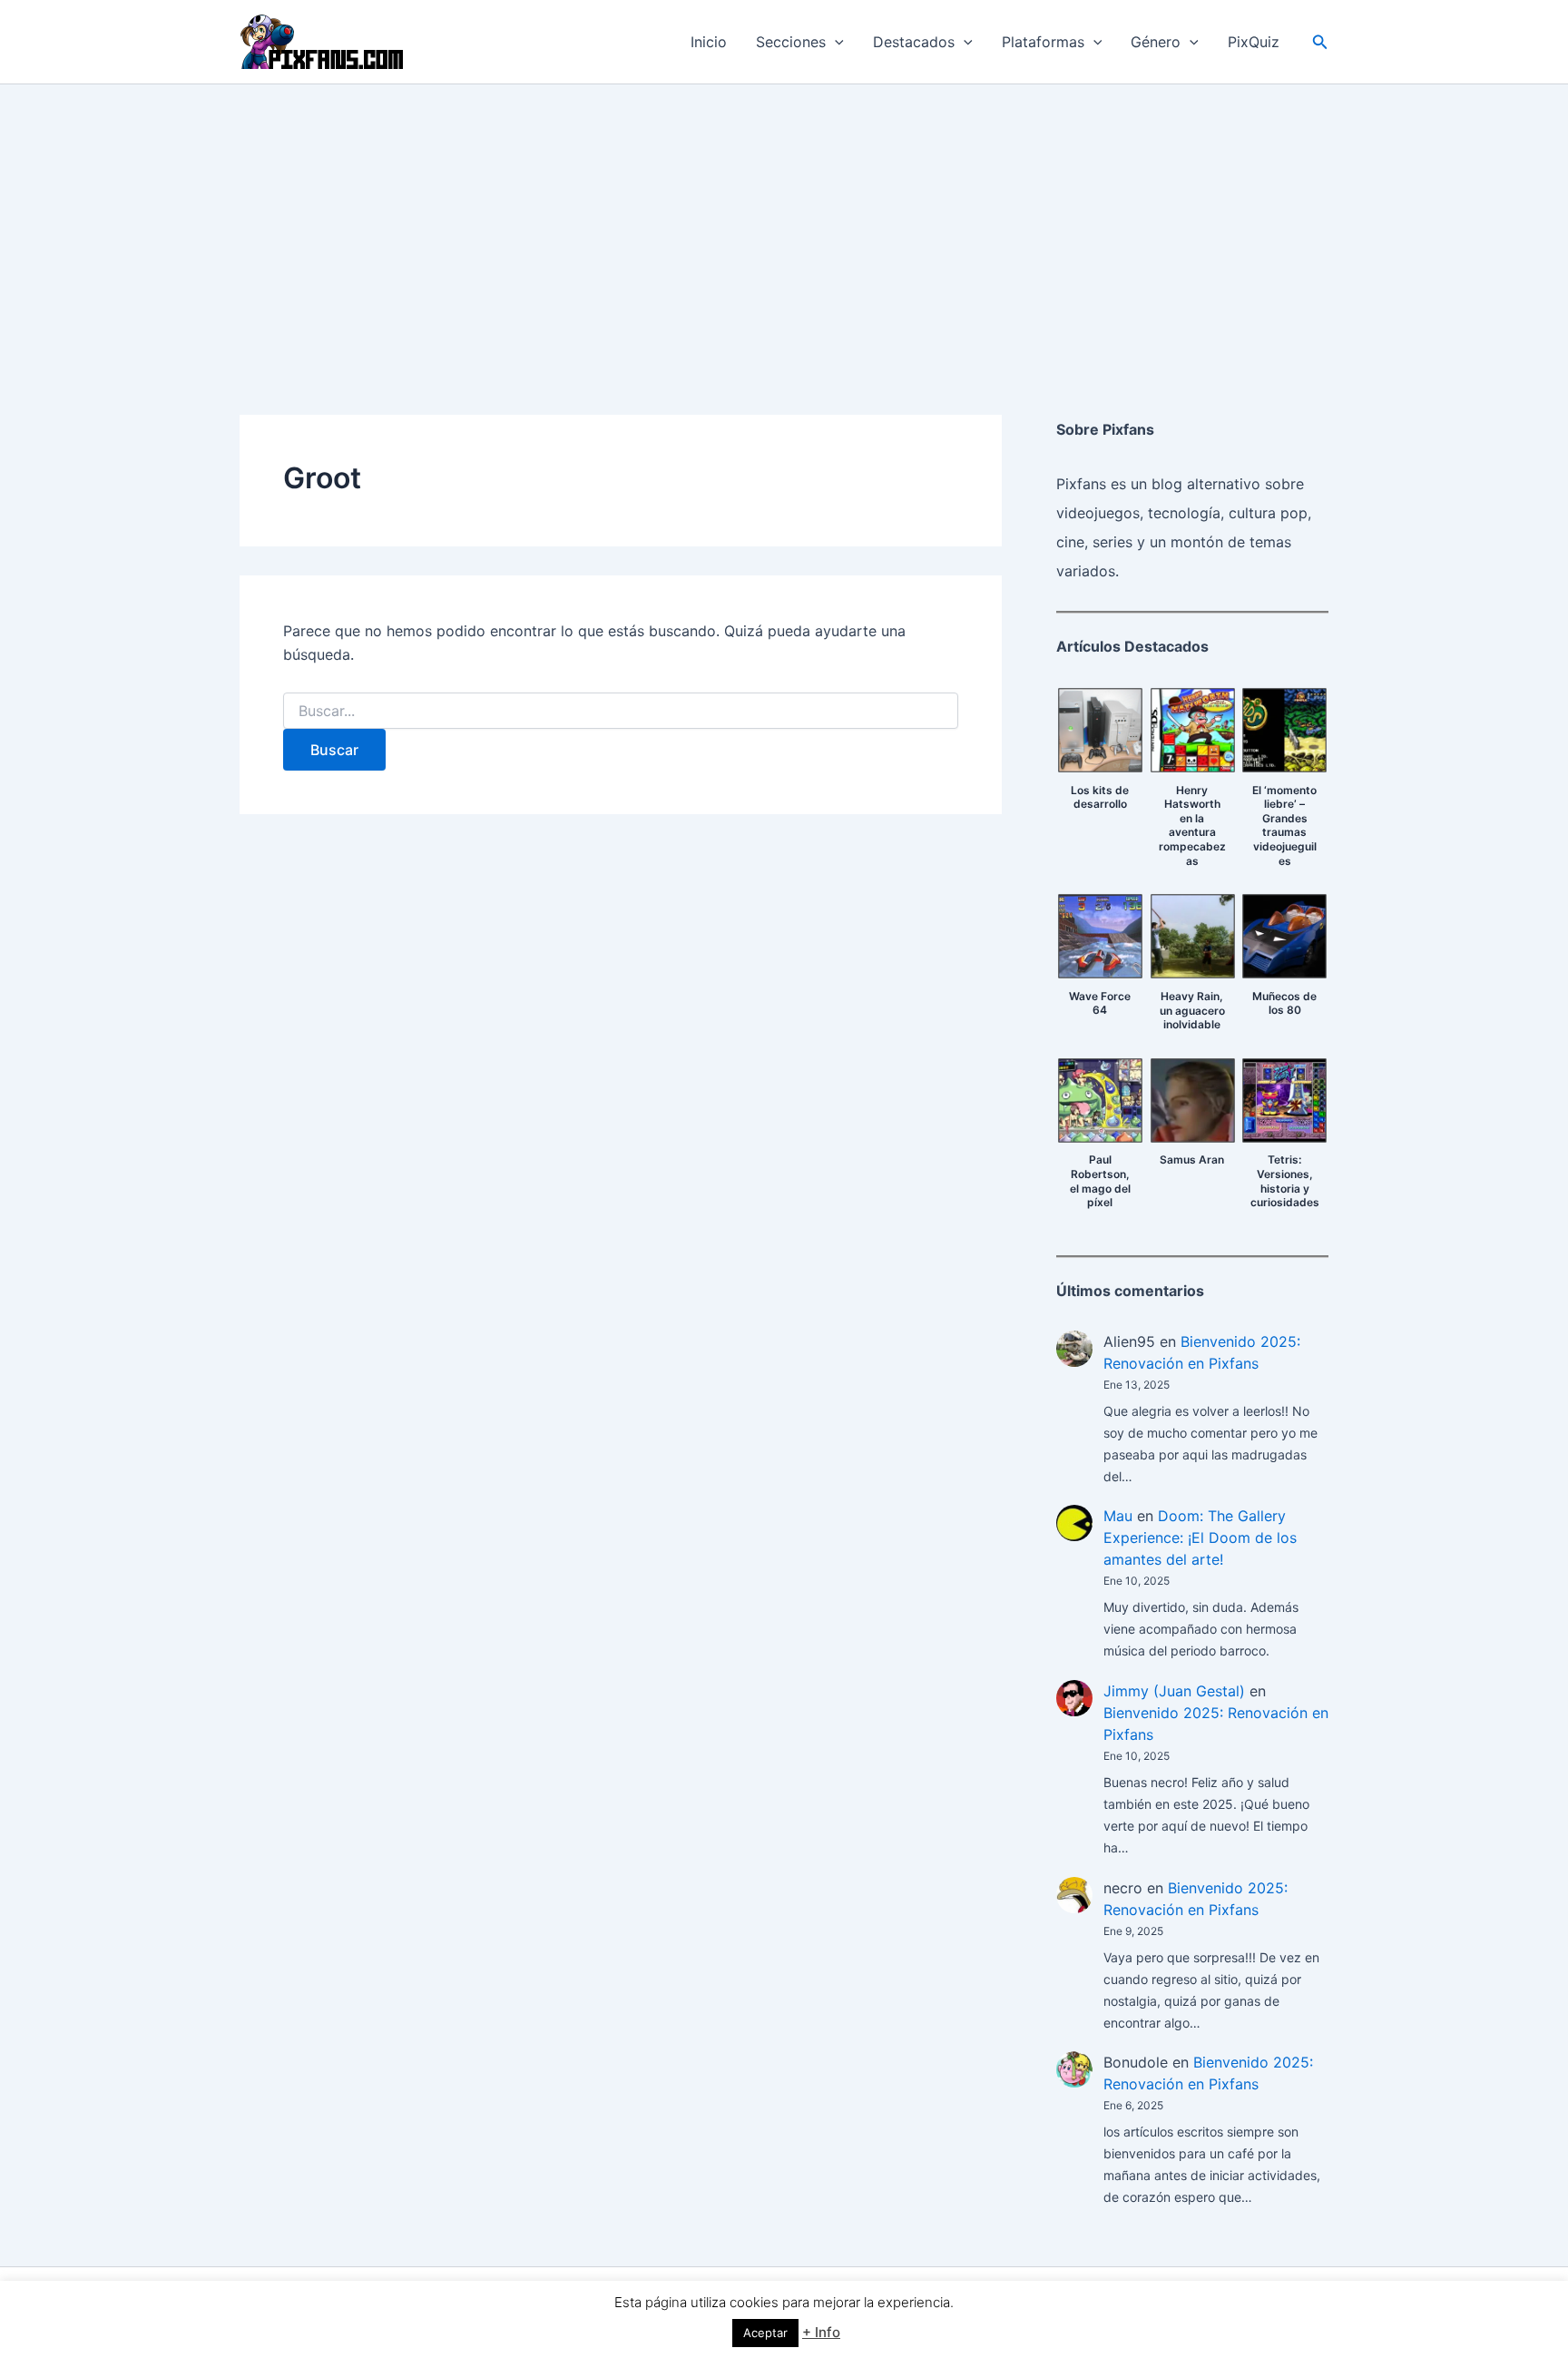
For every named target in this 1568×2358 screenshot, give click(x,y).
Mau (1118, 1516)
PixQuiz (1254, 42)
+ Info (821, 2332)
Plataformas (1043, 42)
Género (1156, 42)
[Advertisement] (784, 221)
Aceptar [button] (765, 2333)
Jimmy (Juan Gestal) (1174, 1691)
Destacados (914, 42)
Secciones (791, 42)
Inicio (709, 42)
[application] (835, 42)
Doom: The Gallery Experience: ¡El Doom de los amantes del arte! (1200, 1538)
